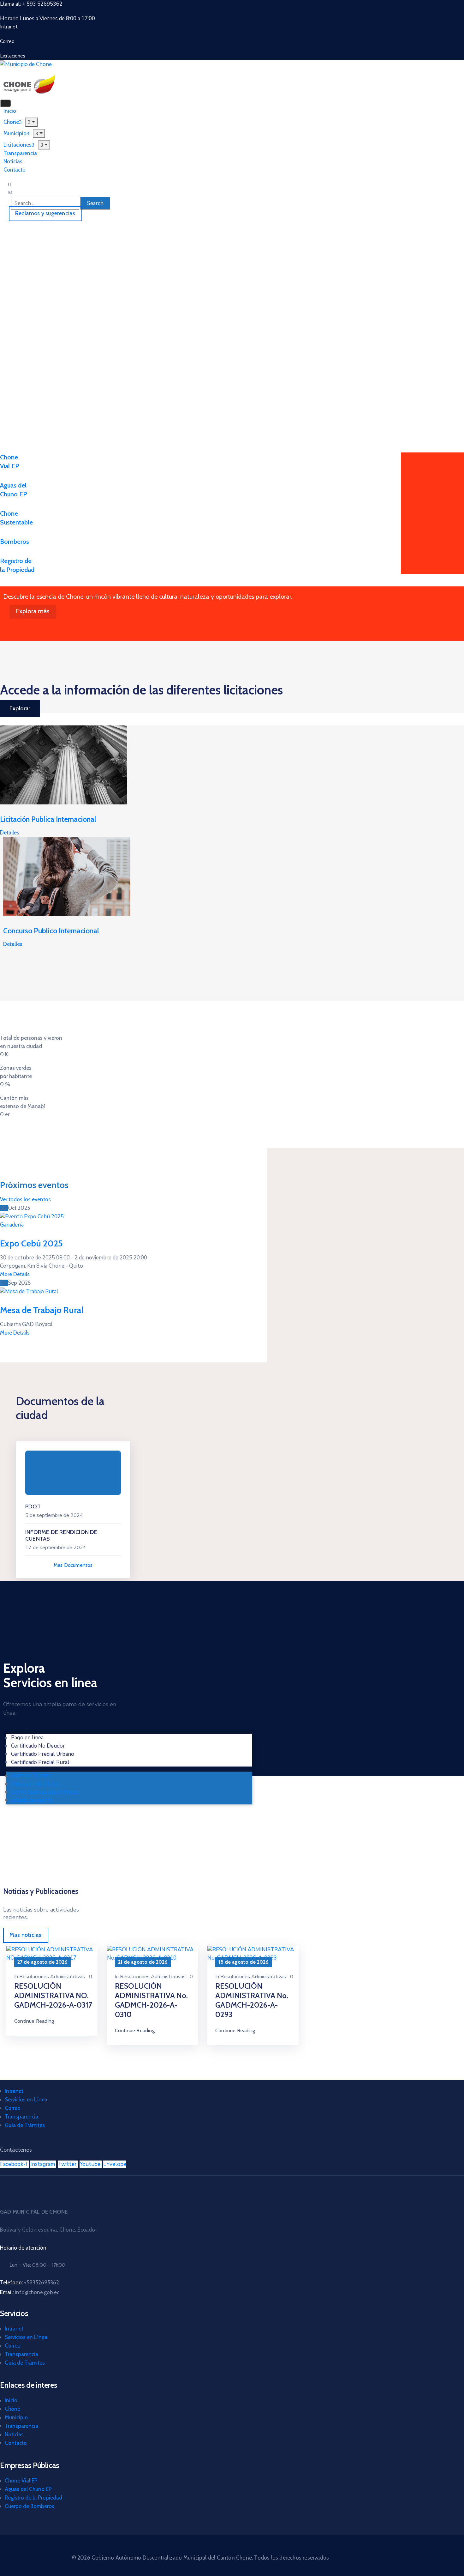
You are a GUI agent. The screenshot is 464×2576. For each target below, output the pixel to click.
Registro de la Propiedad (33, 2498)
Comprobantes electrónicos (45, 1792)
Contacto (15, 170)
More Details (15, 1274)
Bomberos (15, 542)
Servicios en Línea (26, 2100)
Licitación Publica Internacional (48, 819)
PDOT (33, 1506)
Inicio (11, 2400)
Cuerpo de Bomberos (30, 2506)
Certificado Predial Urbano (43, 1754)
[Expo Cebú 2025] (32, 1216)
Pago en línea (27, 1738)
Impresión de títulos (36, 1784)
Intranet (14, 2091)
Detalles (10, 833)
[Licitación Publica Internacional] (64, 764)
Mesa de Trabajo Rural (42, 1310)
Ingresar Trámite (31, 1776)
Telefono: (30, 2282)
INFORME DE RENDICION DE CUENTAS (61, 1536)
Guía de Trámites (25, 2125)
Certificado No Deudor (38, 1746)
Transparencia (21, 2117)
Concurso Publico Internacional (51, 931)
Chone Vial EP (21, 2481)
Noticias (14, 2434)
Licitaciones (18, 145)
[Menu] (39, 133)
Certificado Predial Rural (40, 1762)
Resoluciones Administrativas (52, 1977)
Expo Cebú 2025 (31, 1243)
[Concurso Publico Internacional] (67, 876)
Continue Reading (34, 2021)
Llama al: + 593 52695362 (31, 4)
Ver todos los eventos (25, 1199)
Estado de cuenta (32, 1800)
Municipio (16, 2417)
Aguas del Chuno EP (28, 2489)
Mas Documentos (73, 1565)
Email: (30, 2292)
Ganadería (12, 1225)
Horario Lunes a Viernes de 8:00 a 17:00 (48, 18)
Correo (13, 2108)
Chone (12, 2409)
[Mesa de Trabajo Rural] (29, 1291)
